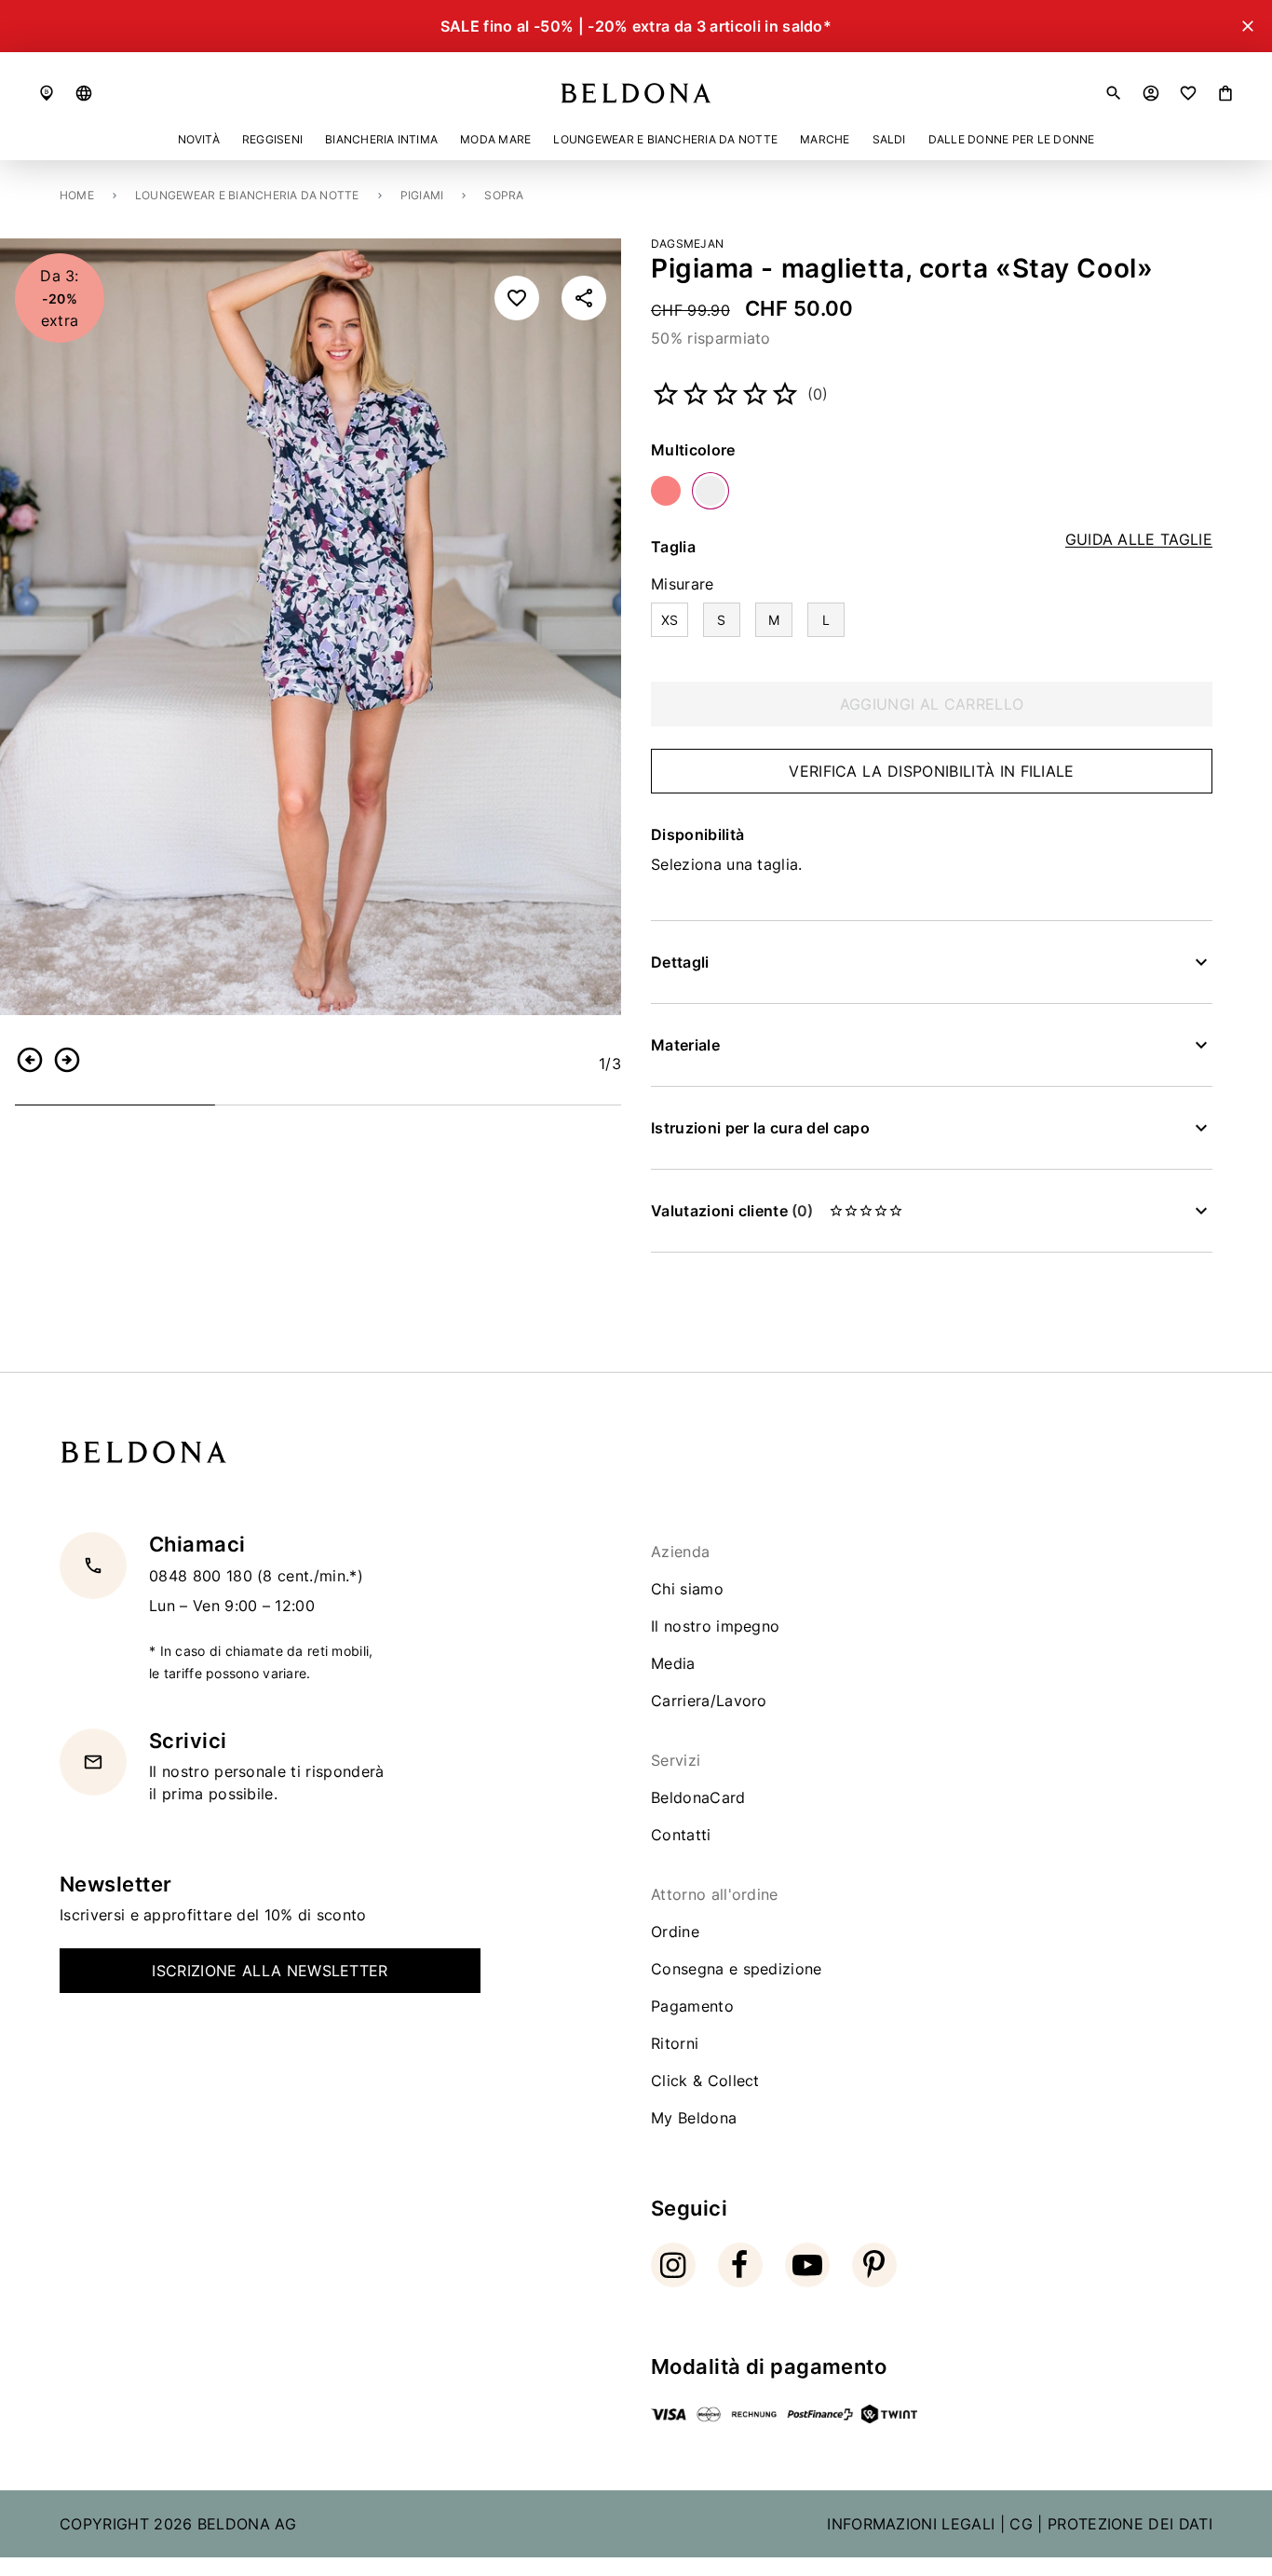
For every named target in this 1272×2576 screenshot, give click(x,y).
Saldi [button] (889, 139)
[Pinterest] (874, 2265)
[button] (84, 93)
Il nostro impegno (715, 1626)
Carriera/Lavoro (709, 1701)
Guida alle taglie (1139, 540)
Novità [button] (199, 139)
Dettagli (680, 962)
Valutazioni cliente (732, 1211)
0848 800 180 (203, 1575)
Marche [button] (825, 139)
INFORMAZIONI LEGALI (911, 2524)
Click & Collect (705, 2081)
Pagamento (692, 2006)
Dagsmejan (687, 244)
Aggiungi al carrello (932, 704)
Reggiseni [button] (272, 139)
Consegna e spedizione (737, 1969)
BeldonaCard (698, 1797)
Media (673, 1663)
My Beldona (694, 2118)
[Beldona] (636, 93)
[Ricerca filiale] (47, 93)
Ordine (675, 1932)
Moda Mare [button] (495, 139)
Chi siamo (687, 1589)
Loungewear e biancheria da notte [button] (665, 139)
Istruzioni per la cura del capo (760, 1128)
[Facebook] (740, 2265)
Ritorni (675, 2043)
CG (1021, 2524)
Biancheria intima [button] (381, 139)
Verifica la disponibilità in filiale (932, 771)
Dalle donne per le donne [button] (1012, 139)
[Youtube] (807, 2265)
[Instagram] (673, 2265)
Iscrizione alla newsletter (270, 1971)
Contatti (681, 1835)
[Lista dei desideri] (1188, 93)
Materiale (685, 1045)
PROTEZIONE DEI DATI (1130, 2524)
